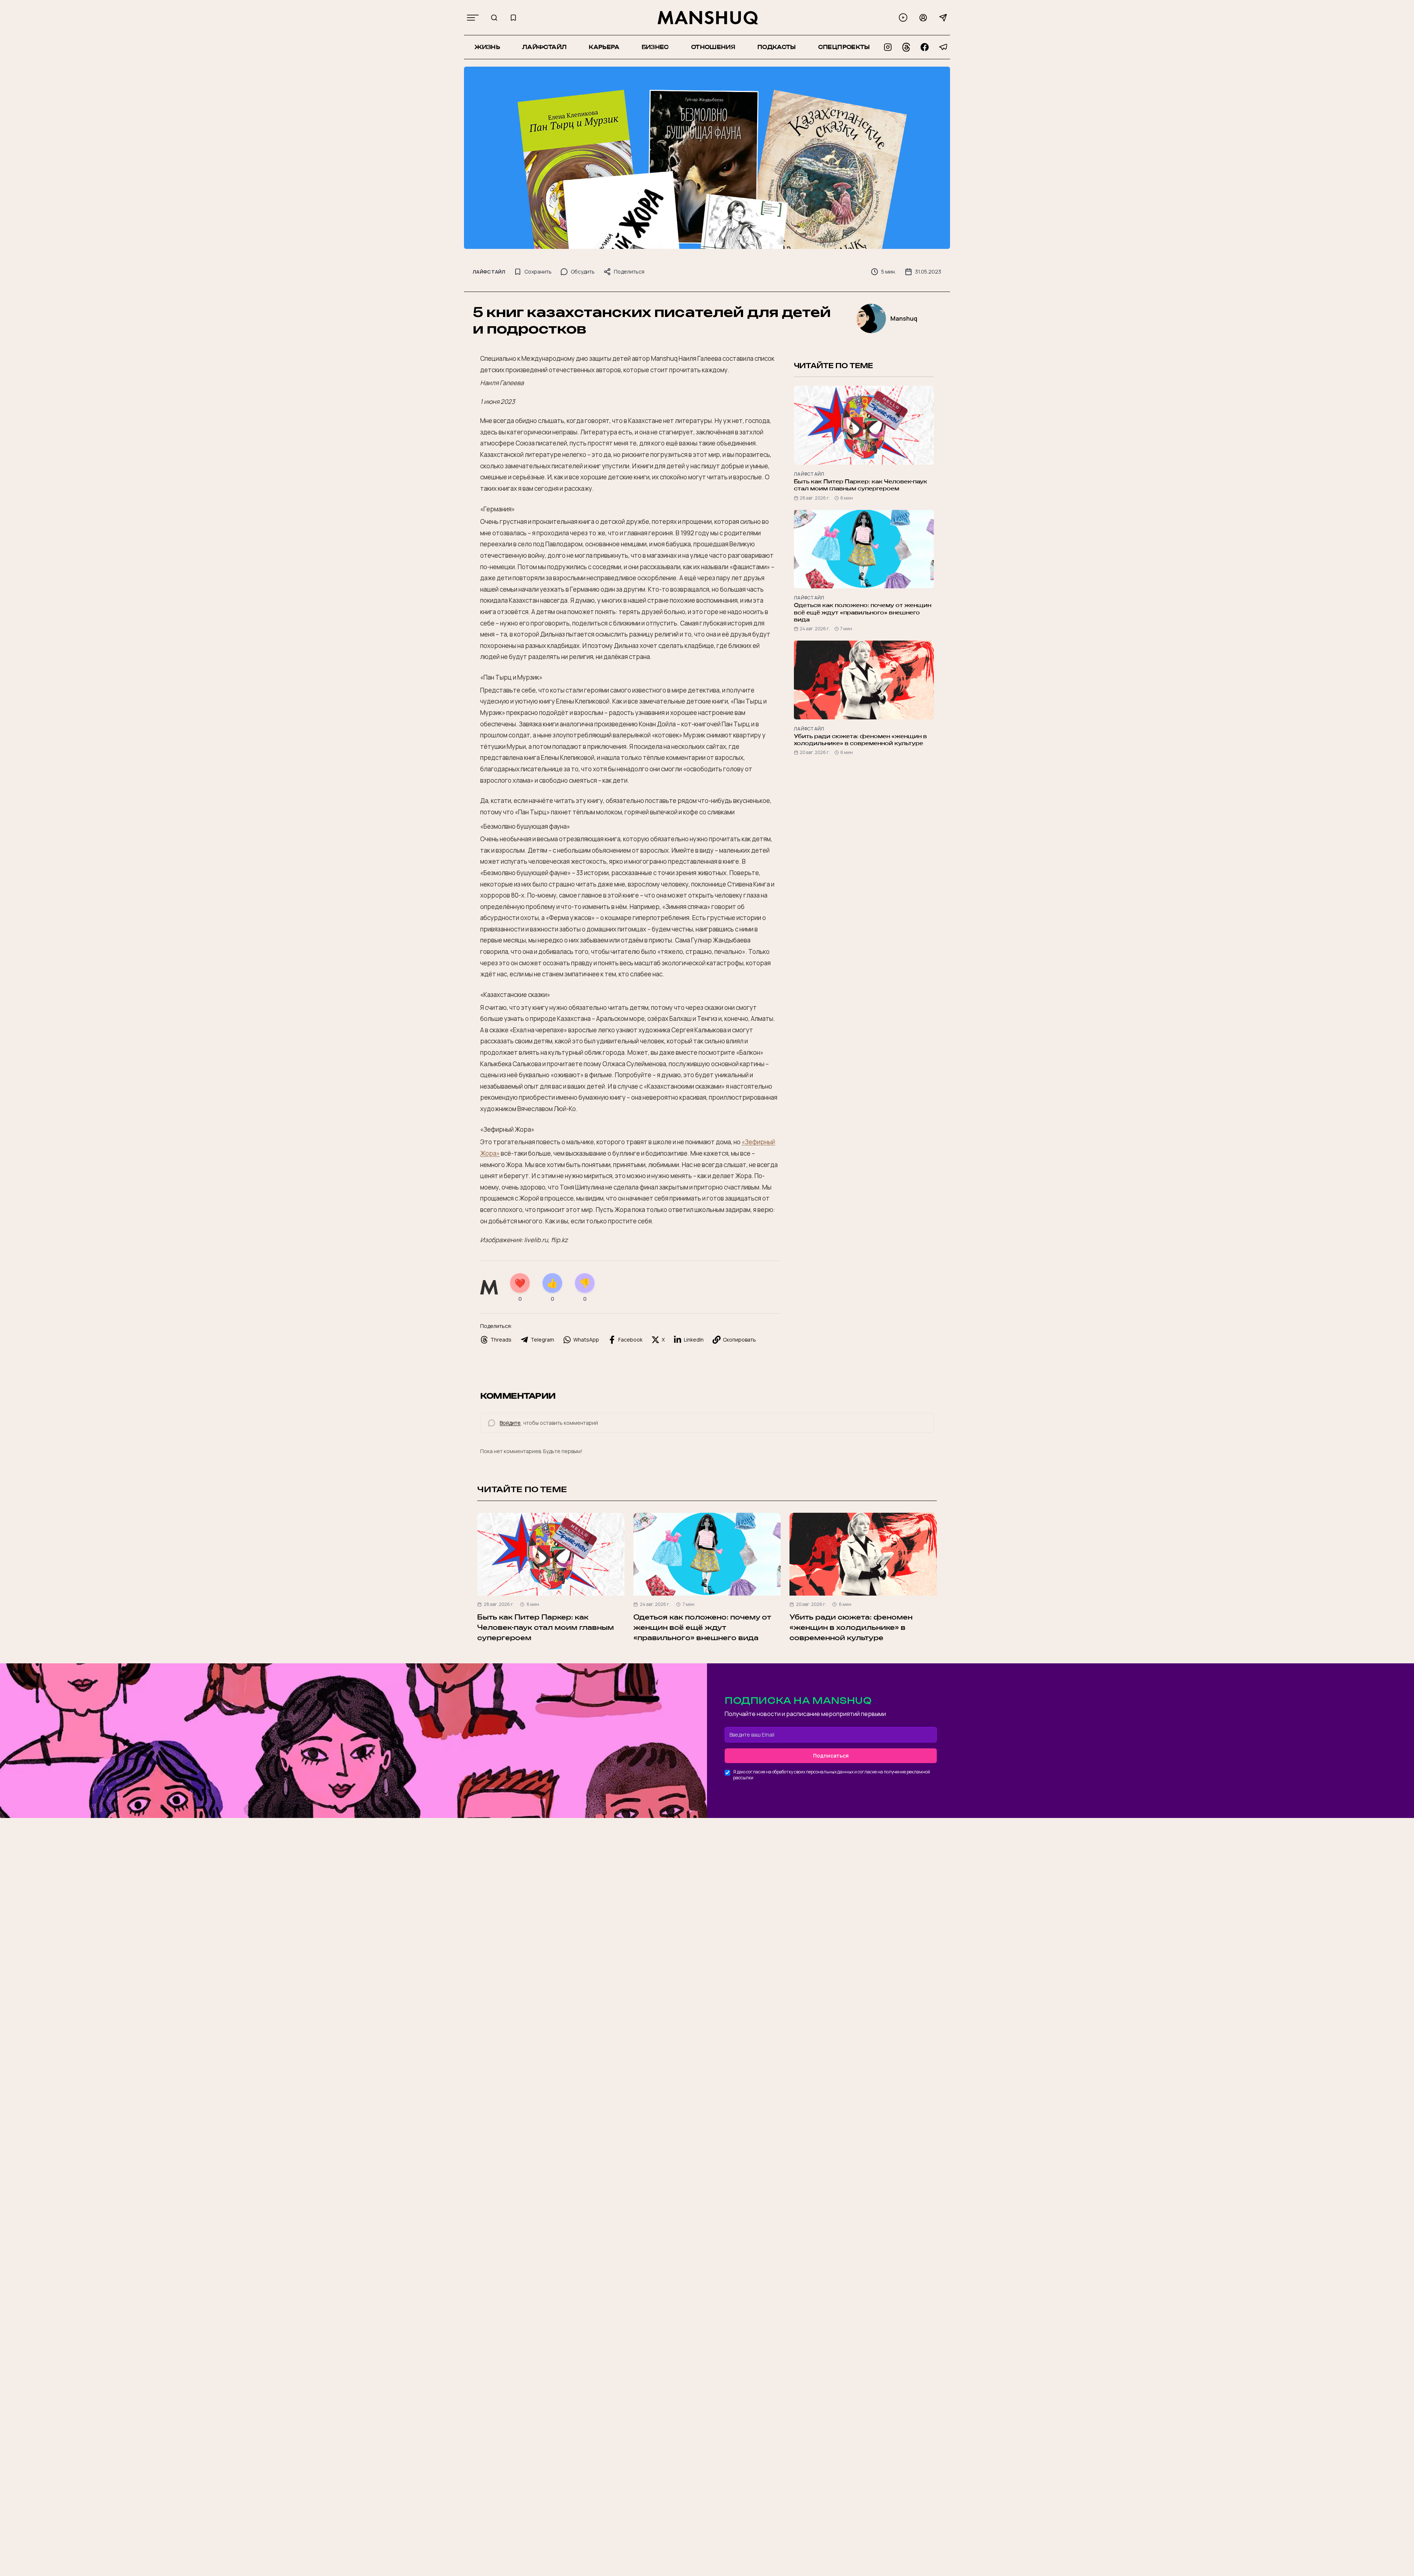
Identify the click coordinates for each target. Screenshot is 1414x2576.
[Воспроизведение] (903, 17)
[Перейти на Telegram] (943, 47)
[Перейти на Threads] (906, 47)
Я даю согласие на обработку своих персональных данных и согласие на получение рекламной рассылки (832, 1775)
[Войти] (923, 18)
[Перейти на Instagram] (888, 47)
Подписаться (831, 1756)
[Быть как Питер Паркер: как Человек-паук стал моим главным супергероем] (551, 1554)
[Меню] (473, 18)
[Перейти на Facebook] (925, 47)
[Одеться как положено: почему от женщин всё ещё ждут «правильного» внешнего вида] (707, 1554)
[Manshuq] (708, 18)
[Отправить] (943, 18)
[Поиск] (494, 18)
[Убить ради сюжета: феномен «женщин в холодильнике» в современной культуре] (863, 1554)
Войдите (510, 1423)
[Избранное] (513, 18)
